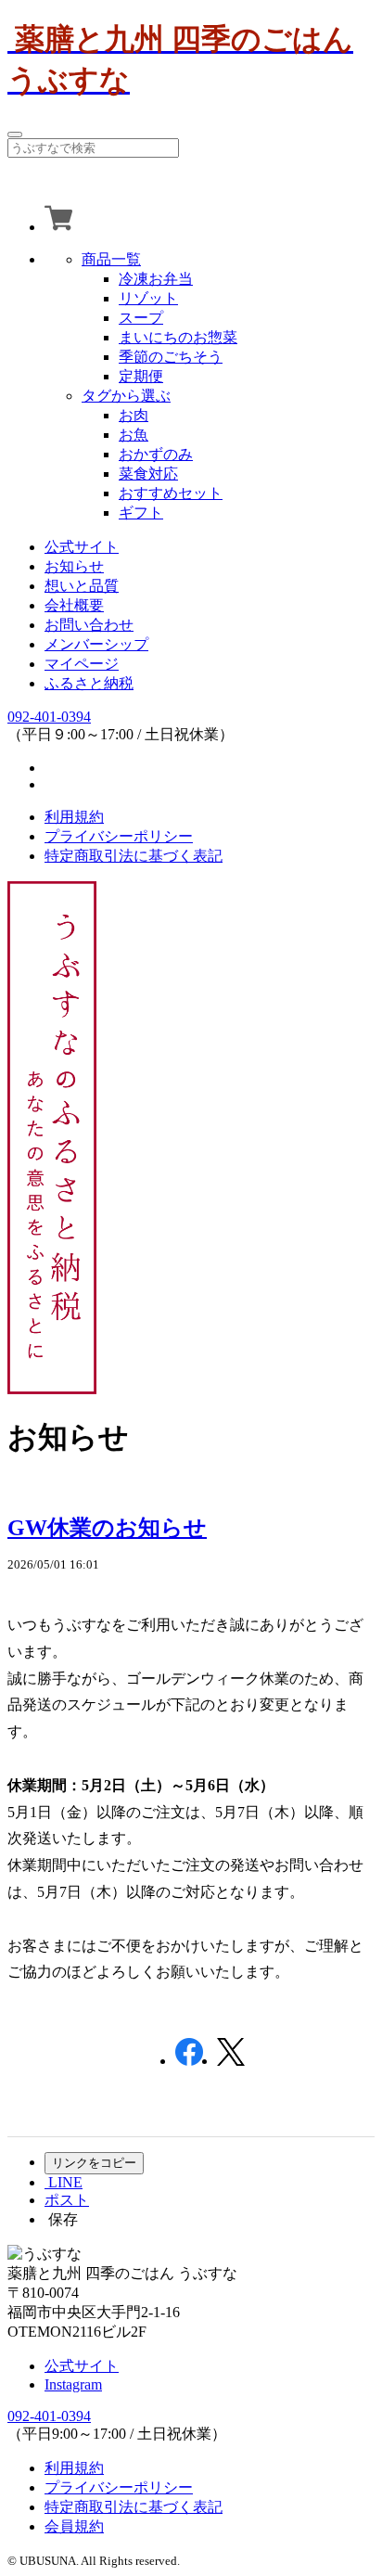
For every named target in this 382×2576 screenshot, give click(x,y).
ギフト (141, 513)
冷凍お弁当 (156, 279)
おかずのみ (156, 454)
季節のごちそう (171, 357)
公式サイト (82, 547)
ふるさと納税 (89, 683)
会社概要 (74, 605)
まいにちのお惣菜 (178, 337)
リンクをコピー (94, 2163)
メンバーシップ (96, 644)
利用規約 (74, 817)
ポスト (67, 2200)
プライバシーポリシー (119, 836)
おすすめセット (171, 493)
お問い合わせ (89, 625)
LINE (64, 2182)
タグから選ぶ (126, 396)
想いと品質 (82, 586)
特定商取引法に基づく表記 (134, 856)
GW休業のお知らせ (107, 1528)
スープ (141, 318)
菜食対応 (148, 474)
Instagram (73, 2384)
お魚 (134, 435)
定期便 (141, 376)
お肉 (134, 415)
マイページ (82, 664)
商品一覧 (111, 259)
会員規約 (74, 2526)
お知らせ (74, 566)
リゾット (148, 298)
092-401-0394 (49, 717)
